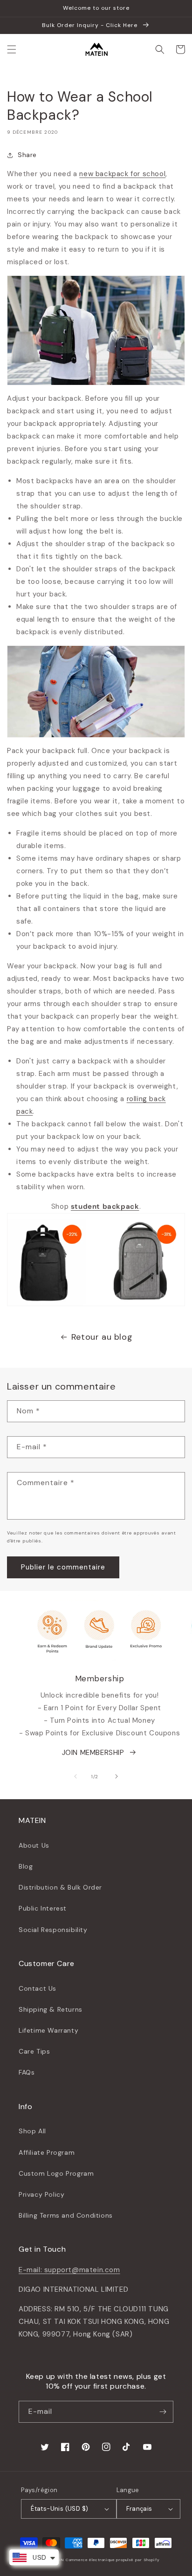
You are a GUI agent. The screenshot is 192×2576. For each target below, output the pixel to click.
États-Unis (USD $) (59, 2509)
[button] (12, 49)
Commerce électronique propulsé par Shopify (113, 2560)
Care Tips (34, 2051)
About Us (34, 1845)
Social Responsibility (53, 1930)
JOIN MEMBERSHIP (93, 1753)
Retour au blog (102, 1337)
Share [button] (27, 155)
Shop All (32, 2131)
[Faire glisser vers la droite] (117, 1776)
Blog (26, 1866)
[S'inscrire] (163, 2412)
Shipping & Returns (51, 2009)
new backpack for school (122, 174)
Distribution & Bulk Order (60, 1887)
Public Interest (43, 1908)
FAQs (27, 2072)
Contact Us (38, 1988)
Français (139, 2509)
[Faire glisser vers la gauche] (75, 1776)
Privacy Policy (41, 2194)
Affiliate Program (47, 2152)
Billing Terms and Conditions (66, 2215)
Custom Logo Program (56, 2173)
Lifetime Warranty (48, 2030)
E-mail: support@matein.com (69, 2270)
